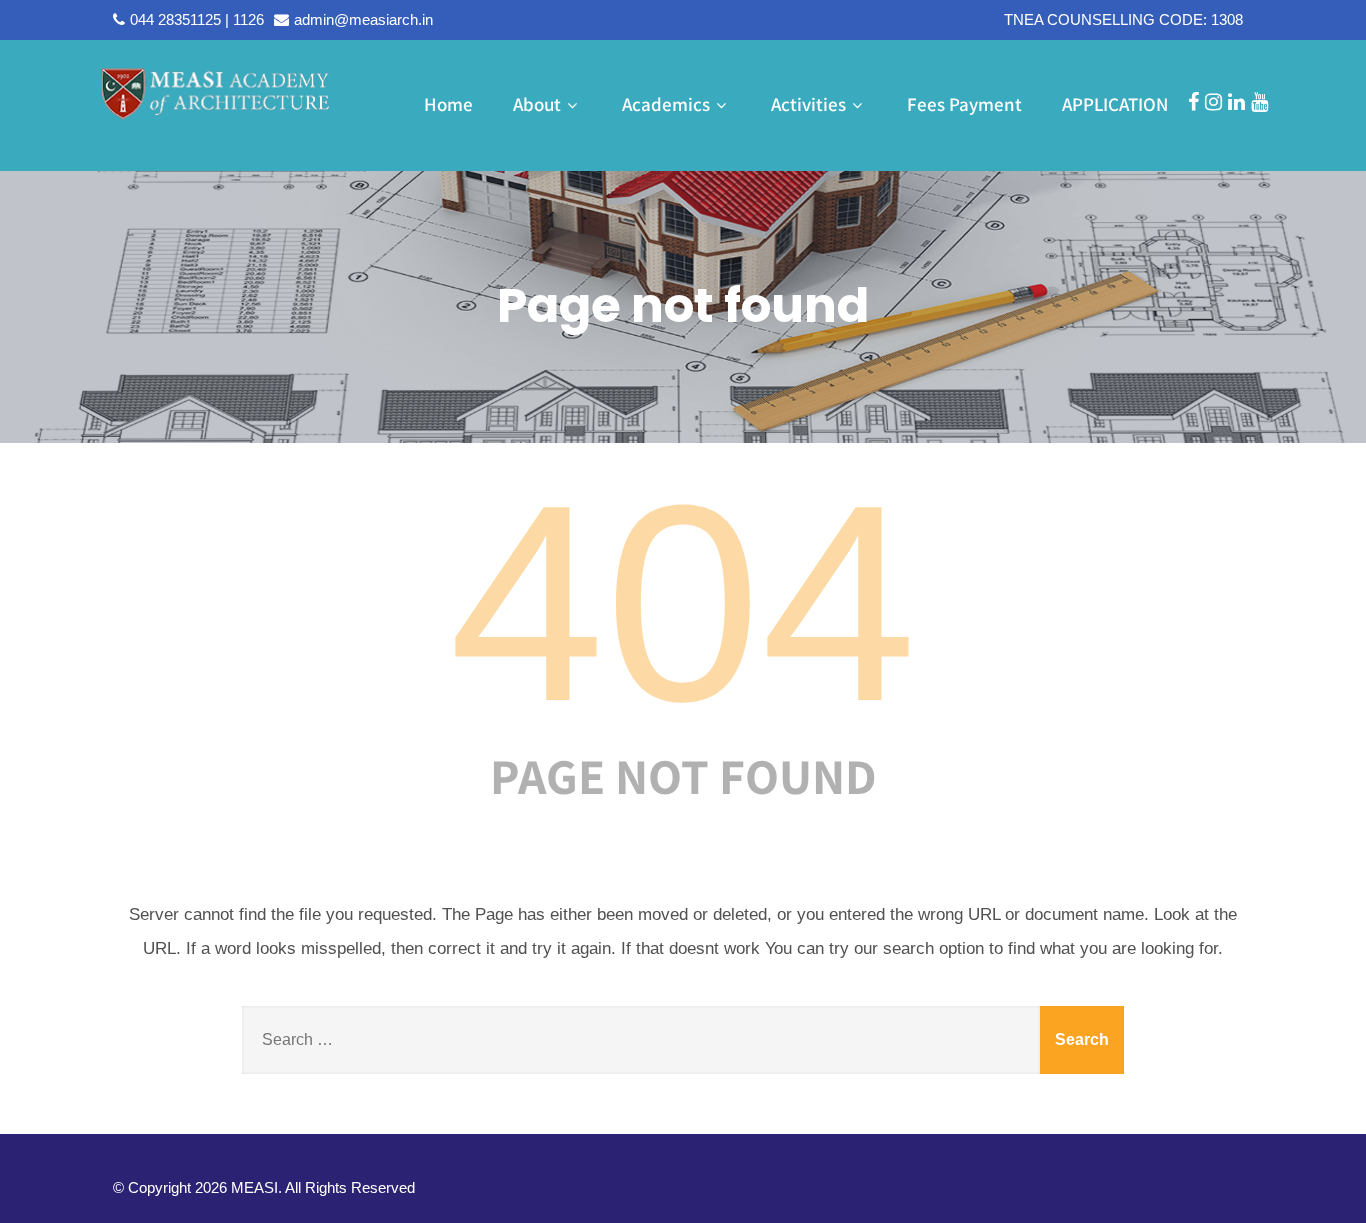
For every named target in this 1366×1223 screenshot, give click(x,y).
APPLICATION (1115, 104)
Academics (666, 104)
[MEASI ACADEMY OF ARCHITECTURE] (215, 92)
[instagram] (1213, 102)
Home (448, 104)
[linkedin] (1236, 102)
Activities (808, 104)
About (537, 104)
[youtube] (1259, 102)
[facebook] (1193, 102)
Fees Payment (964, 104)
